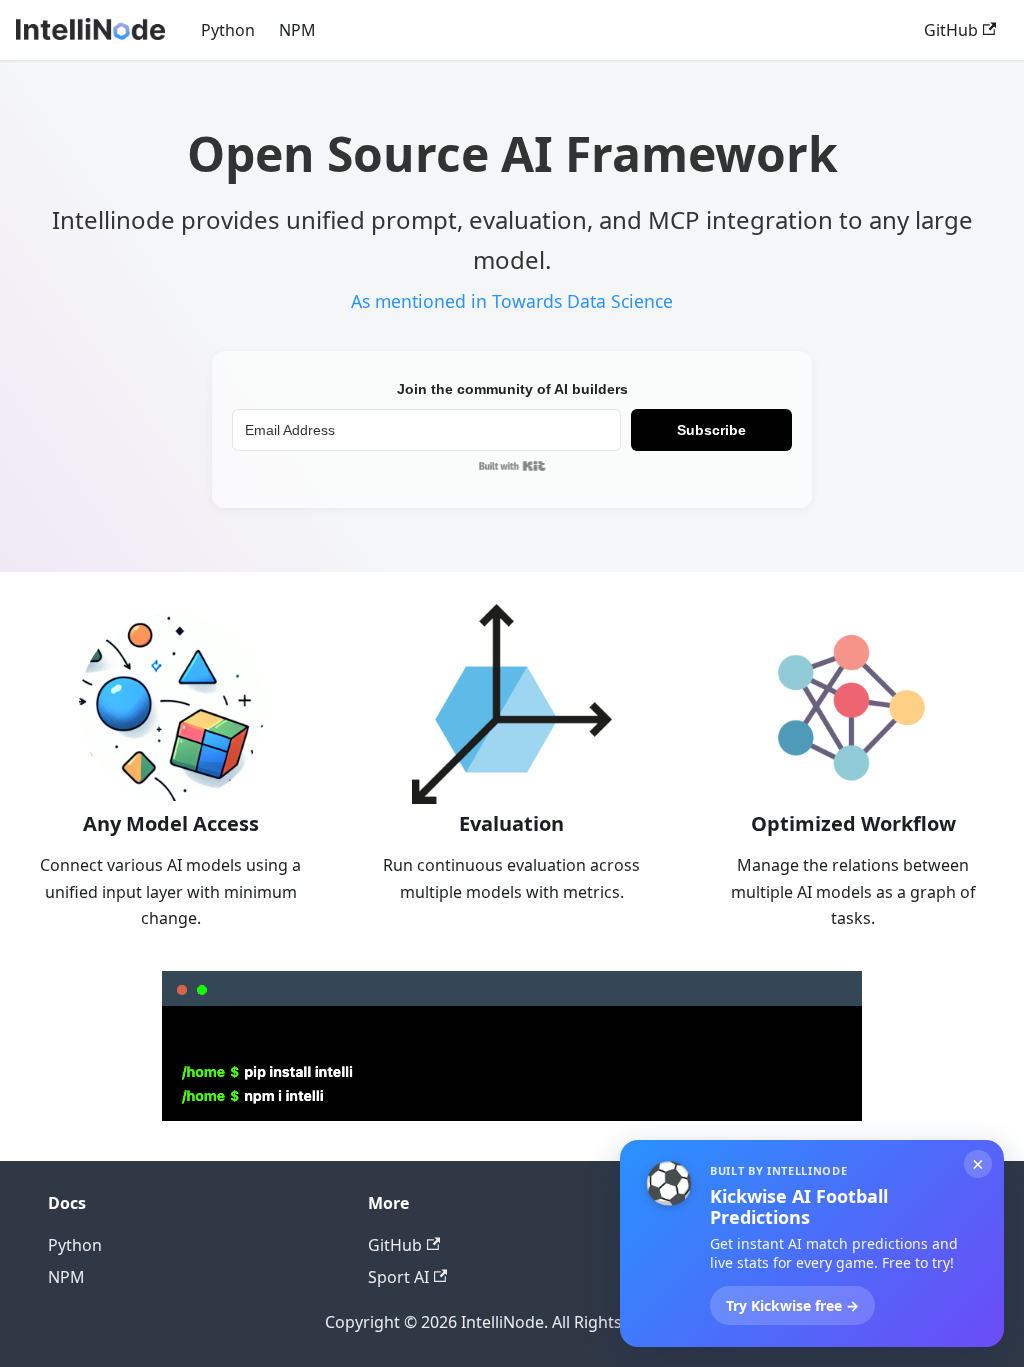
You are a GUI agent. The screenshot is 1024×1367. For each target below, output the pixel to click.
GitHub (951, 30)
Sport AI (398, 1277)
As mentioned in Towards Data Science (512, 301)
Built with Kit (512, 466)
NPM (297, 30)
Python (228, 30)
